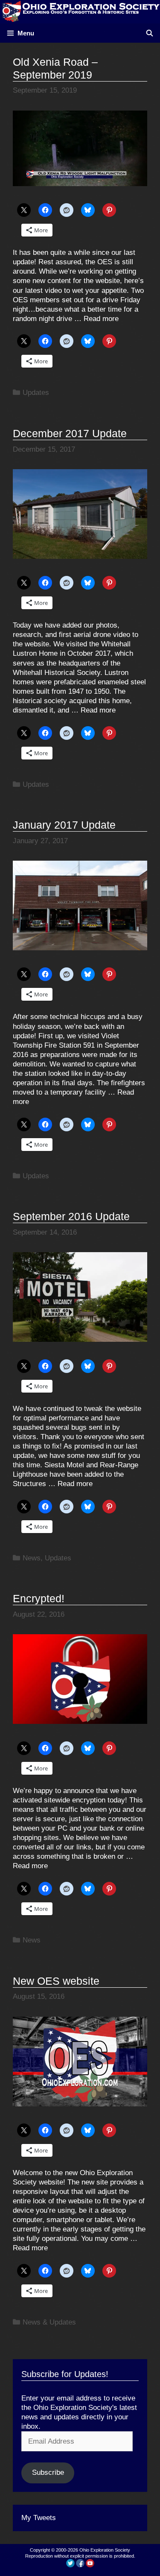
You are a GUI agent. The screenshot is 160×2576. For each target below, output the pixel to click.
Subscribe (48, 2472)
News (32, 1558)
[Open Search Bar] (150, 33)
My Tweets (39, 2518)
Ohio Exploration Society (105, 2550)
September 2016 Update (71, 1216)
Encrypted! (39, 1598)
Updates (36, 393)
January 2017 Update (64, 825)
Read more (101, 319)
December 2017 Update (70, 433)
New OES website (56, 1981)
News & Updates (49, 2322)
